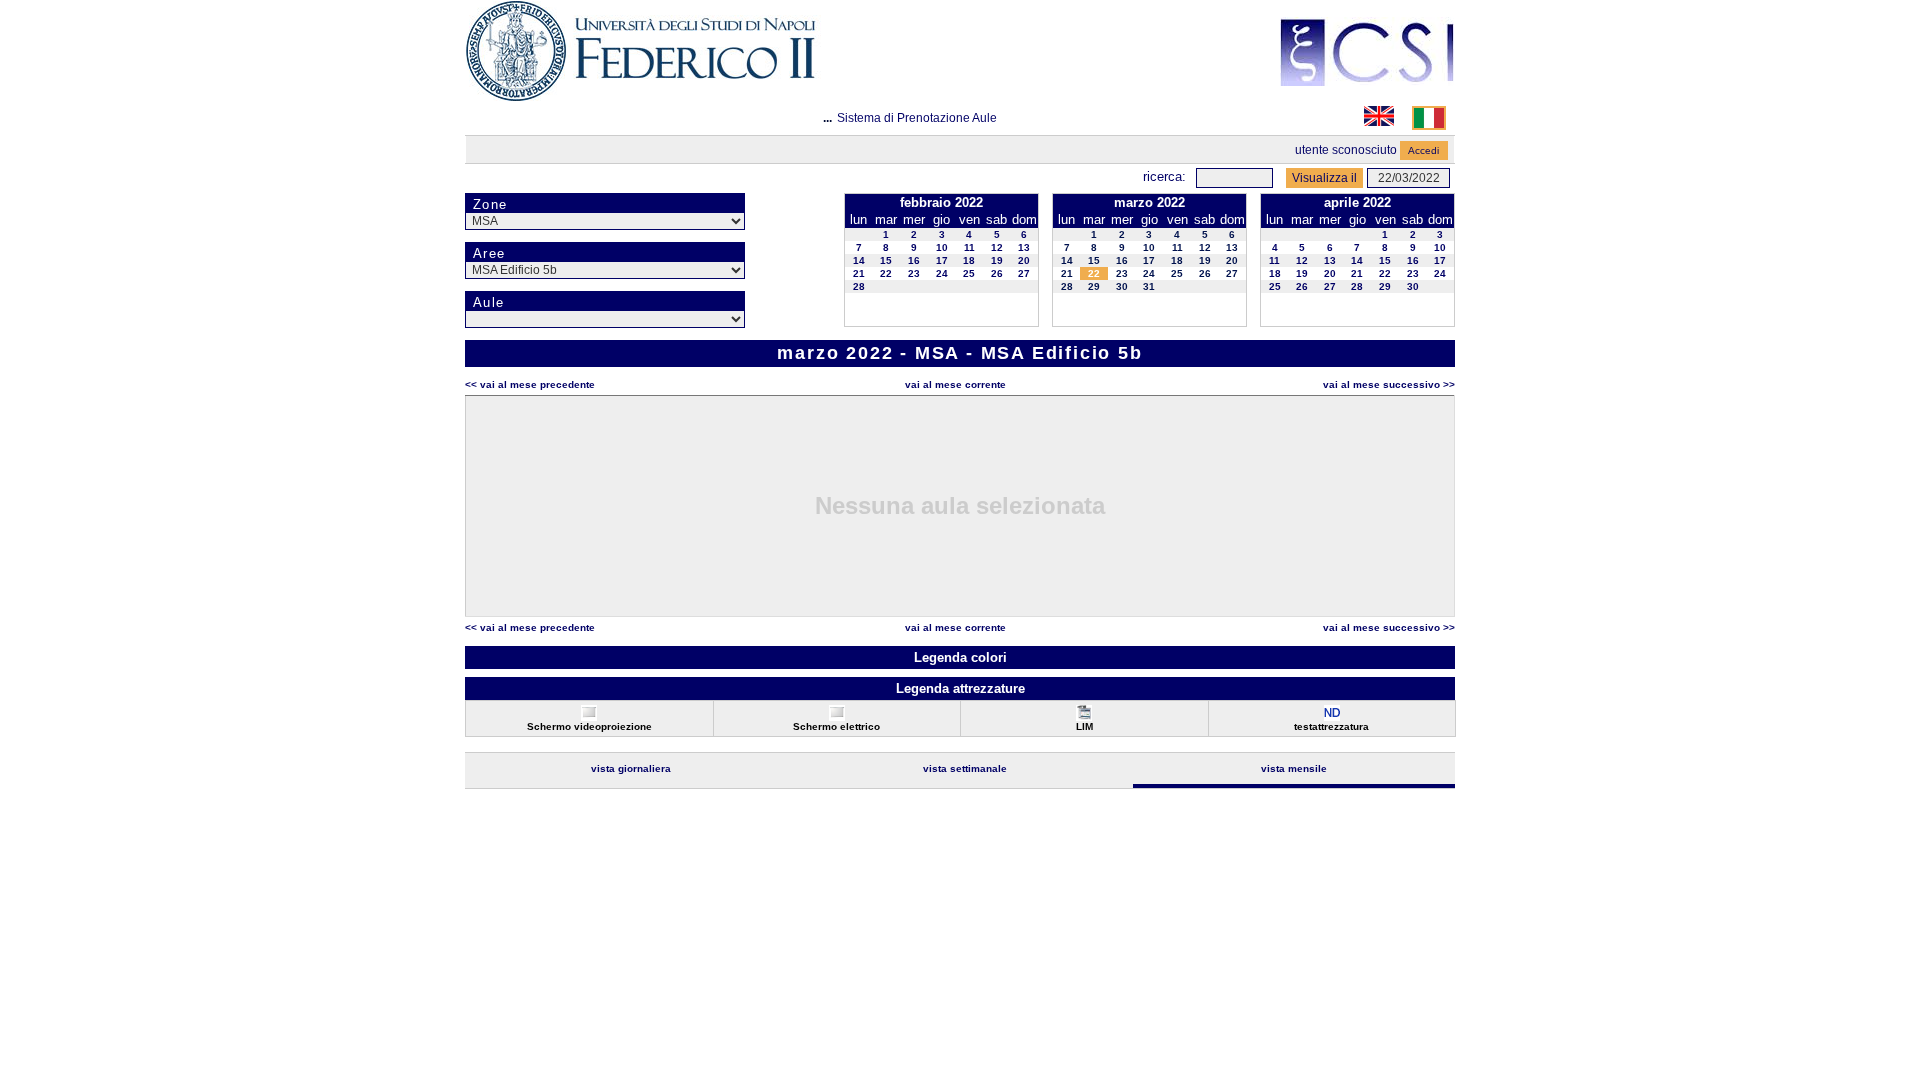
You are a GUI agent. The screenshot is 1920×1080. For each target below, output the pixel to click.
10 (942, 247)
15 (886, 260)
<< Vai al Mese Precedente (530, 384)
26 (997, 273)
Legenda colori (960, 657)
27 (1024, 273)
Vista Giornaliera (631, 768)
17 (942, 260)
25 (969, 273)
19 (997, 260)
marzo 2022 (1149, 202)
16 (914, 260)
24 (942, 273)
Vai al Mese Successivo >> (1389, 384)
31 (1149, 286)
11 (969, 247)
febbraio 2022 (941, 202)
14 (859, 260)
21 (859, 273)
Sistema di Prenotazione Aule (917, 118)
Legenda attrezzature (960, 688)
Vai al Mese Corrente (955, 384)
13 (1024, 247)
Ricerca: (1164, 176)
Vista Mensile (1294, 768)
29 (1094, 286)
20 (1024, 260)
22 (886, 273)
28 (859, 286)
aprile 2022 (1357, 202)
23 (914, 273)
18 (969, 260)
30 (1122, 286)
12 (997, 247)
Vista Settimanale (965, 768)
